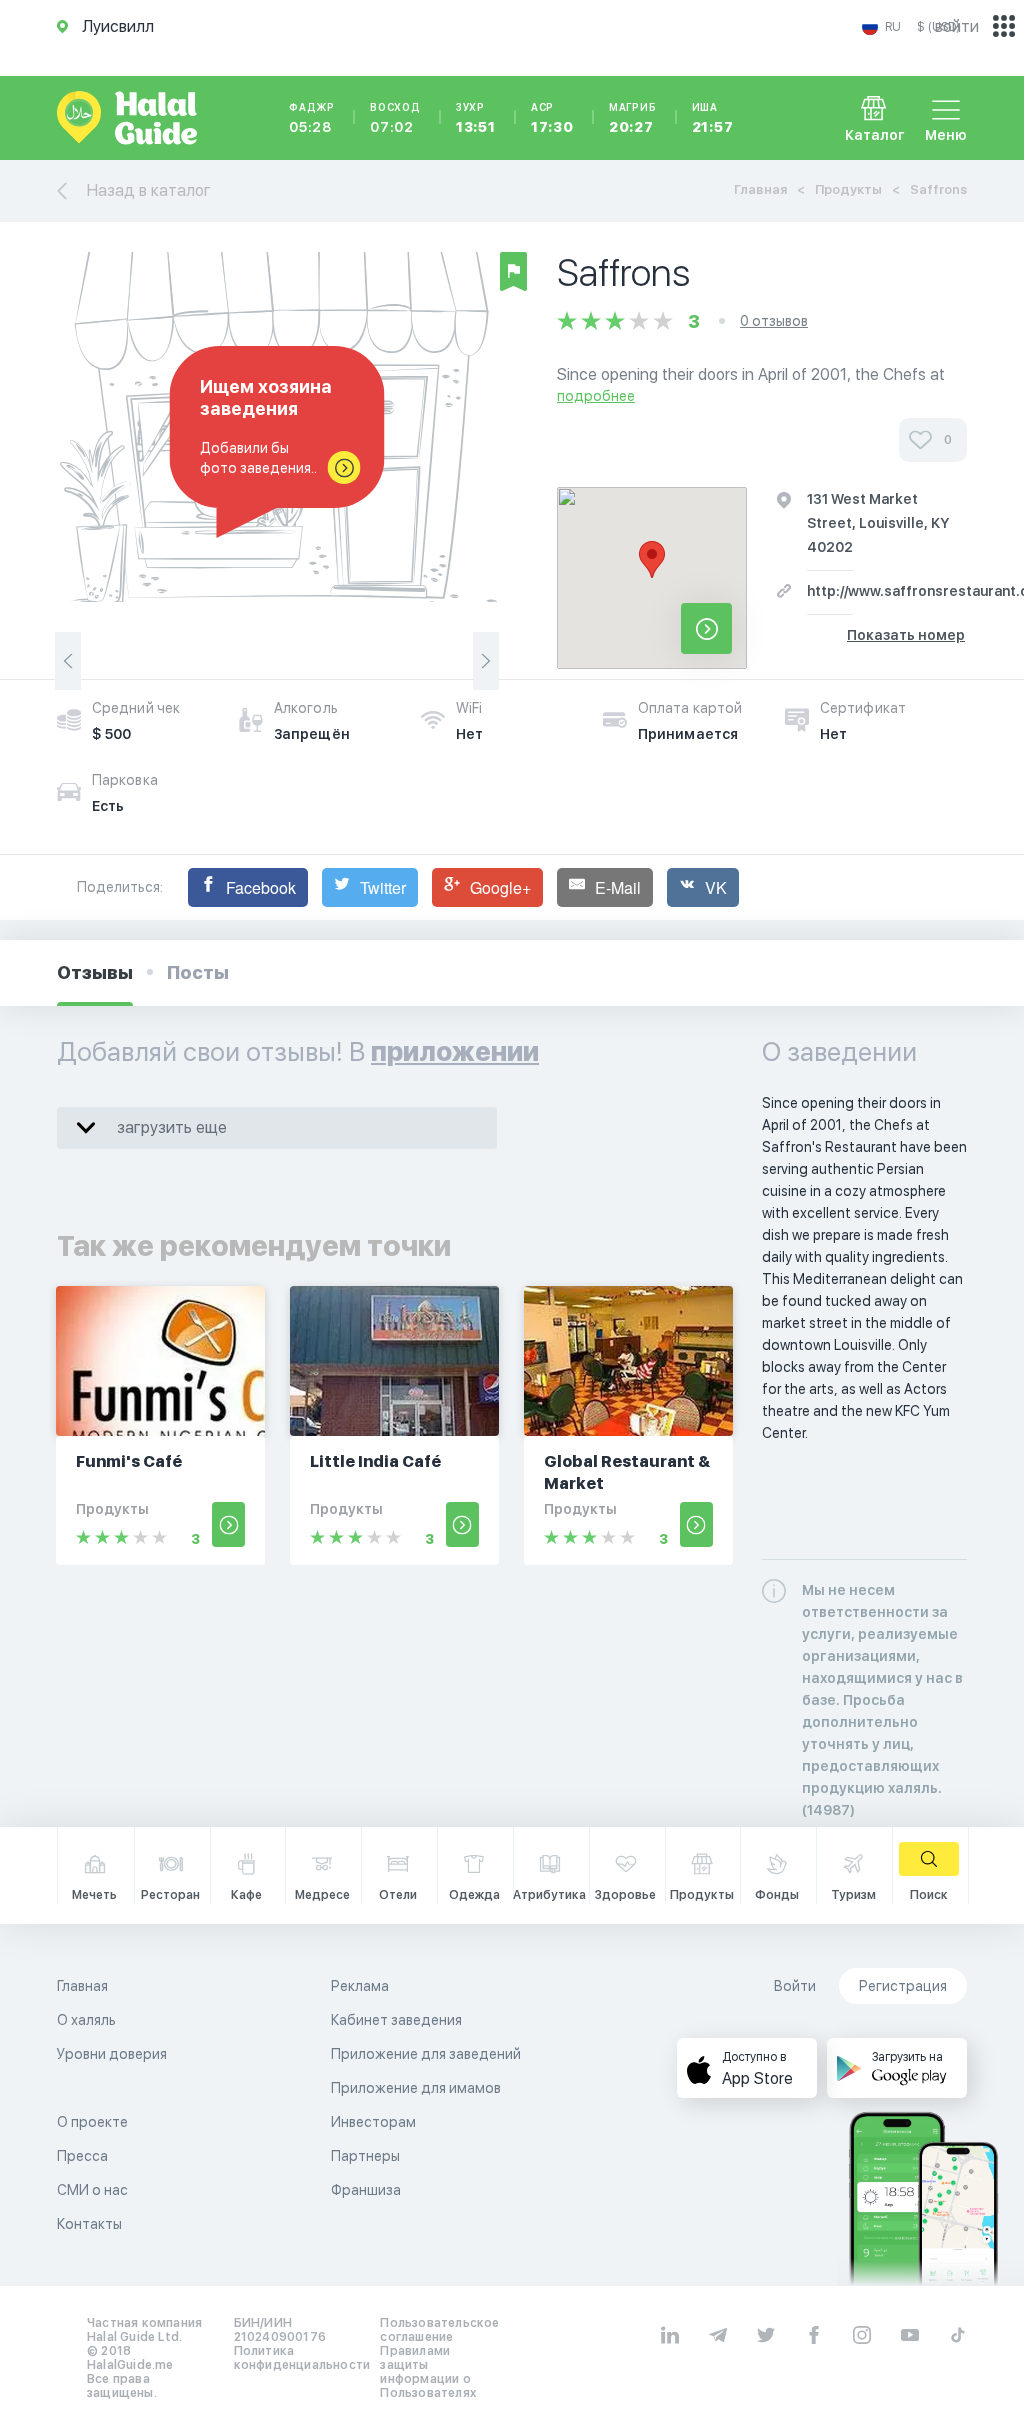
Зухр (476, 118)
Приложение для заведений (426, 2054)
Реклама (360, 1986)
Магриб (633, 118)
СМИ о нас (92, 2190)
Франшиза (366, 2190)
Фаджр (312, 118)
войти (957, 26)
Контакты (89, 2224)
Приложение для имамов (416, 2088)
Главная (760, 189)
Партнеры (365, 2156)
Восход (395, 118)
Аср (552, 118)
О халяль (86, 2020)
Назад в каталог (149, 190)
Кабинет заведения (396, 2020)
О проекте (92, 2122)
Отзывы (95, 972)
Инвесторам (373, 2122)
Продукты (848, 189)
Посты (198, 972)
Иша (713, 118)
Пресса (82, 2156)
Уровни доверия (112, 2054)
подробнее (596, 396)
